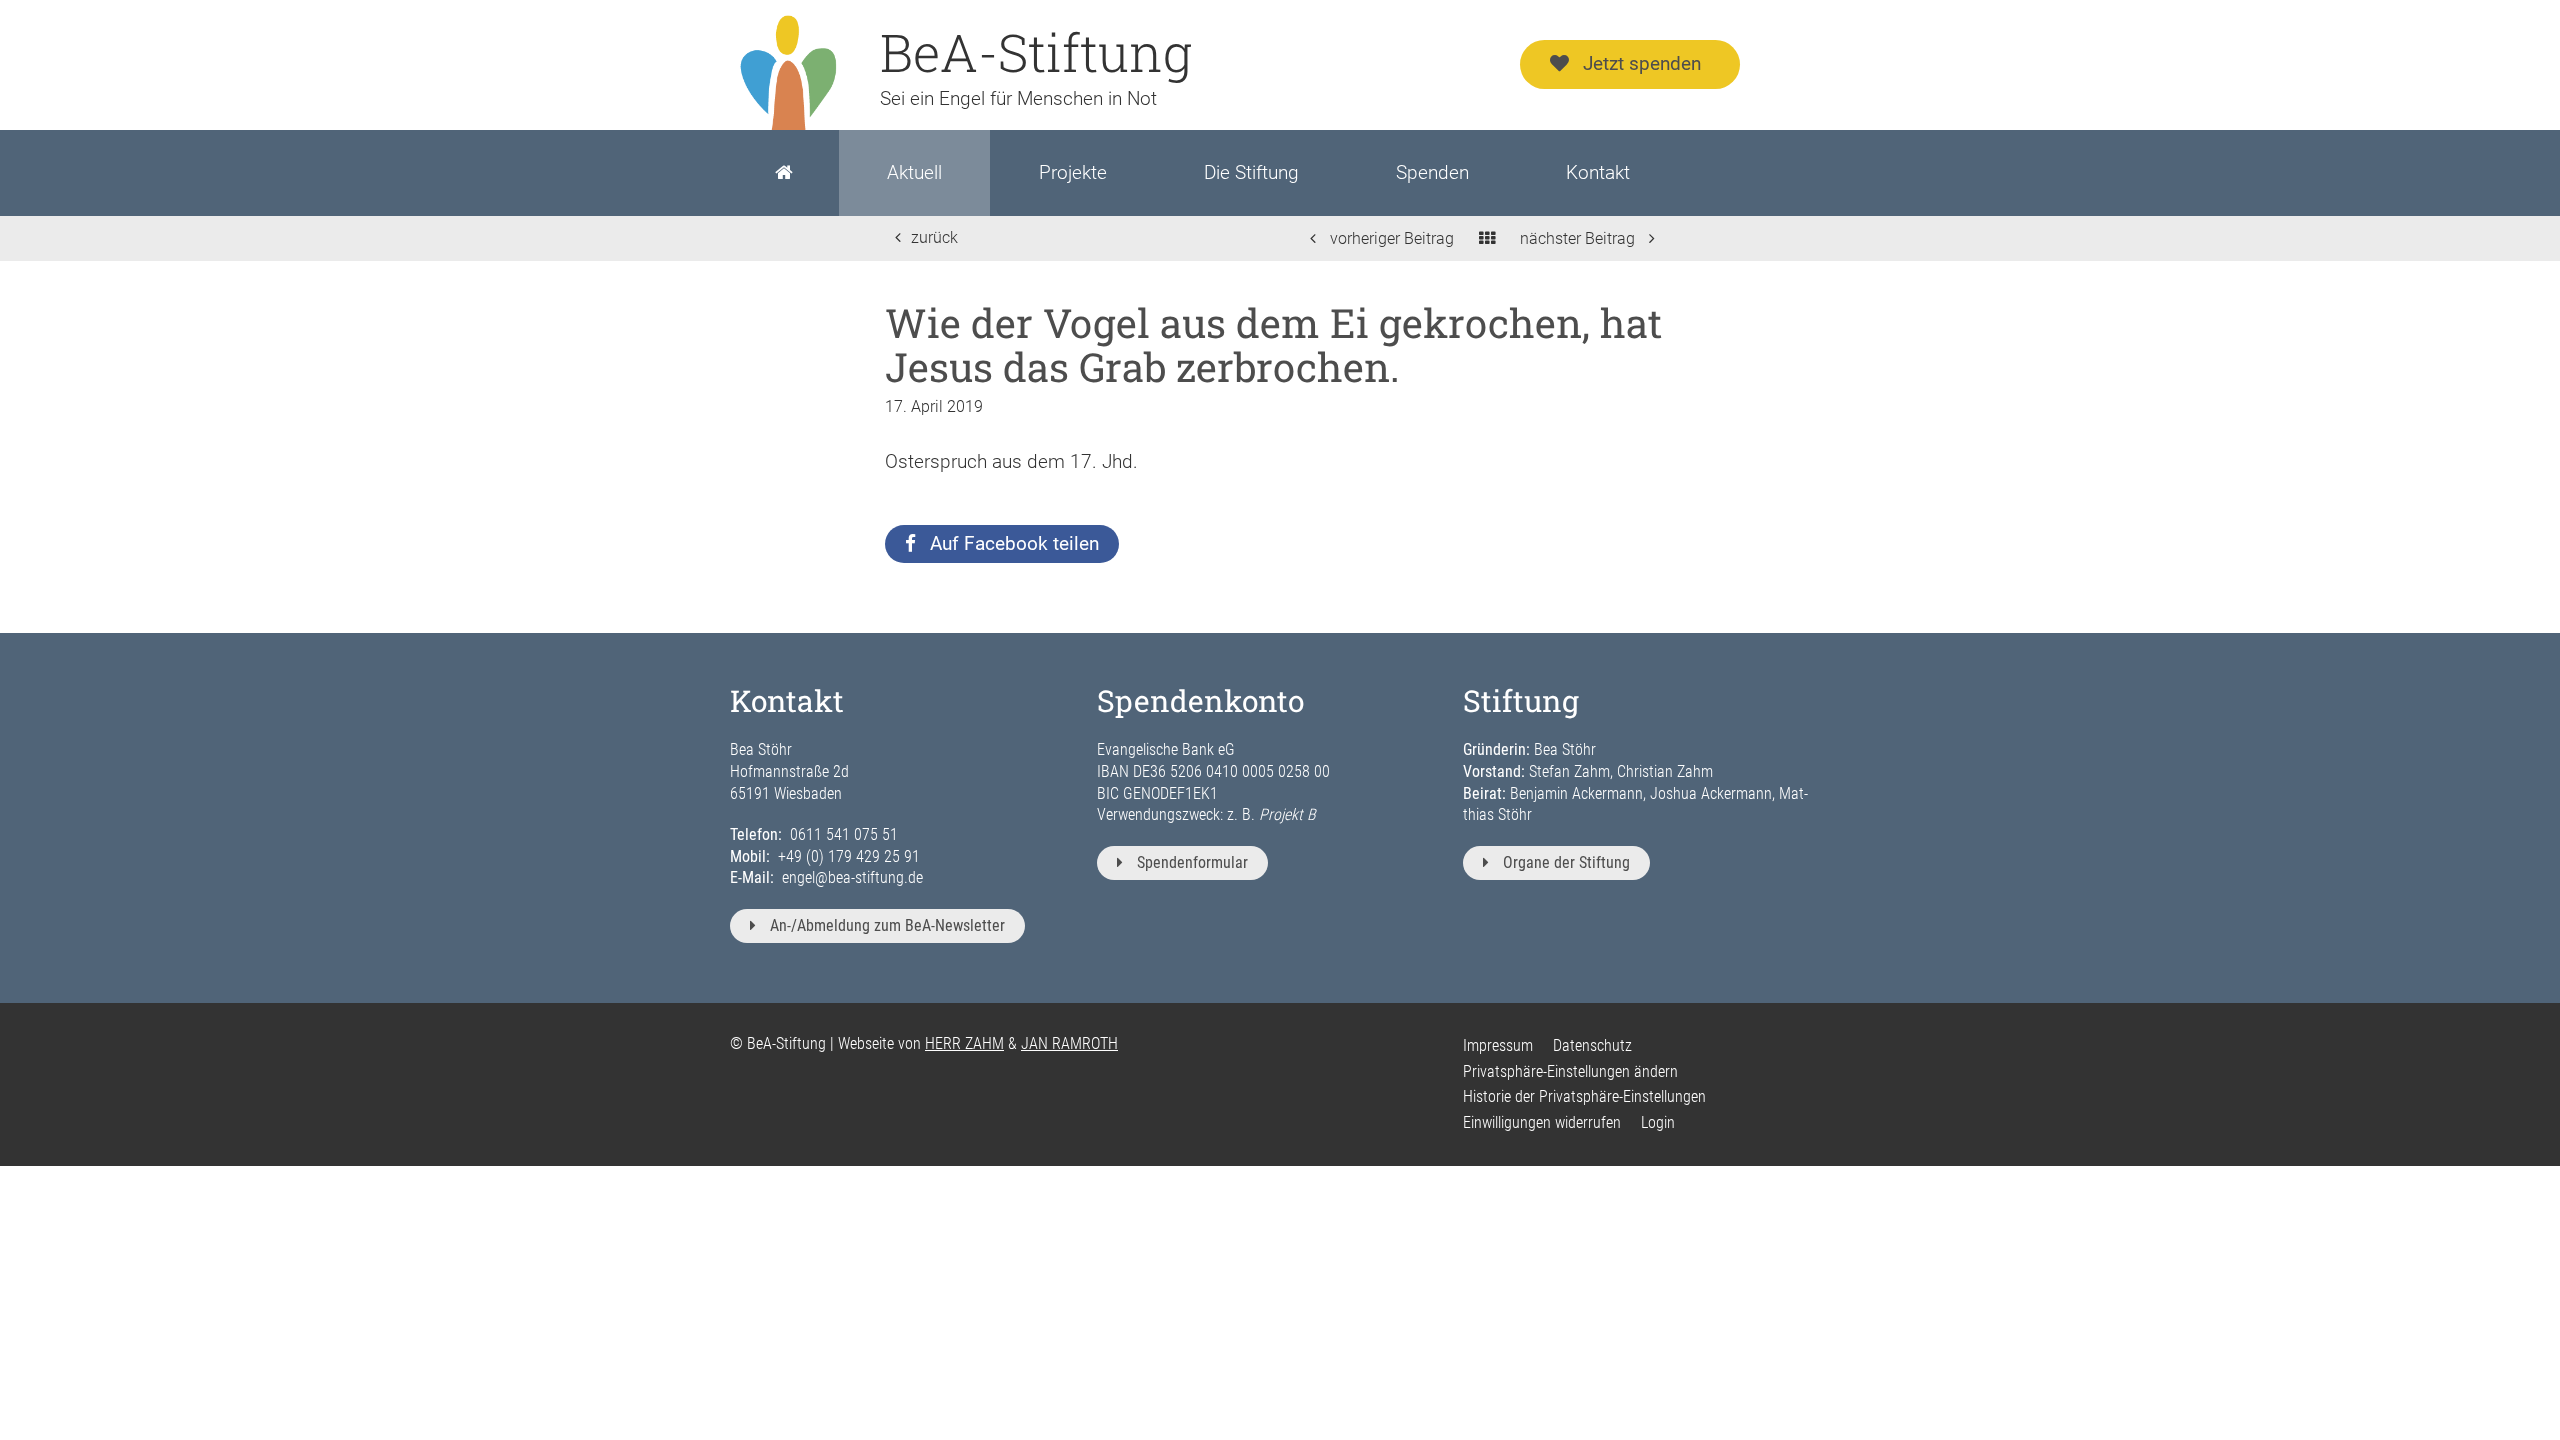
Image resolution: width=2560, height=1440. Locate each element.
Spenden (1432, 172)
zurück (934, 237)
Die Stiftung (1251, 172)
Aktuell (914, 172)
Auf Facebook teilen (1014, 543)
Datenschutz (1592, 1045)
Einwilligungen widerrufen (1542, 1122)
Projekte (1073, 172)
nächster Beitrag (1579, 238)
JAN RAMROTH (1069, 1043)
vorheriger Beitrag (1390, 238)
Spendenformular (1192, 862)
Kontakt (1598, 172)
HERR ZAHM (964, 1043)
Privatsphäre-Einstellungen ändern (1570, 1071)
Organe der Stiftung (1566, 862)
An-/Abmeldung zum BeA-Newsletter (887, 925)
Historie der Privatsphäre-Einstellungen (1584, 1096)
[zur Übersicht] (1487, 238)
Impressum (1498, 1045)
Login (1658, 1122)
